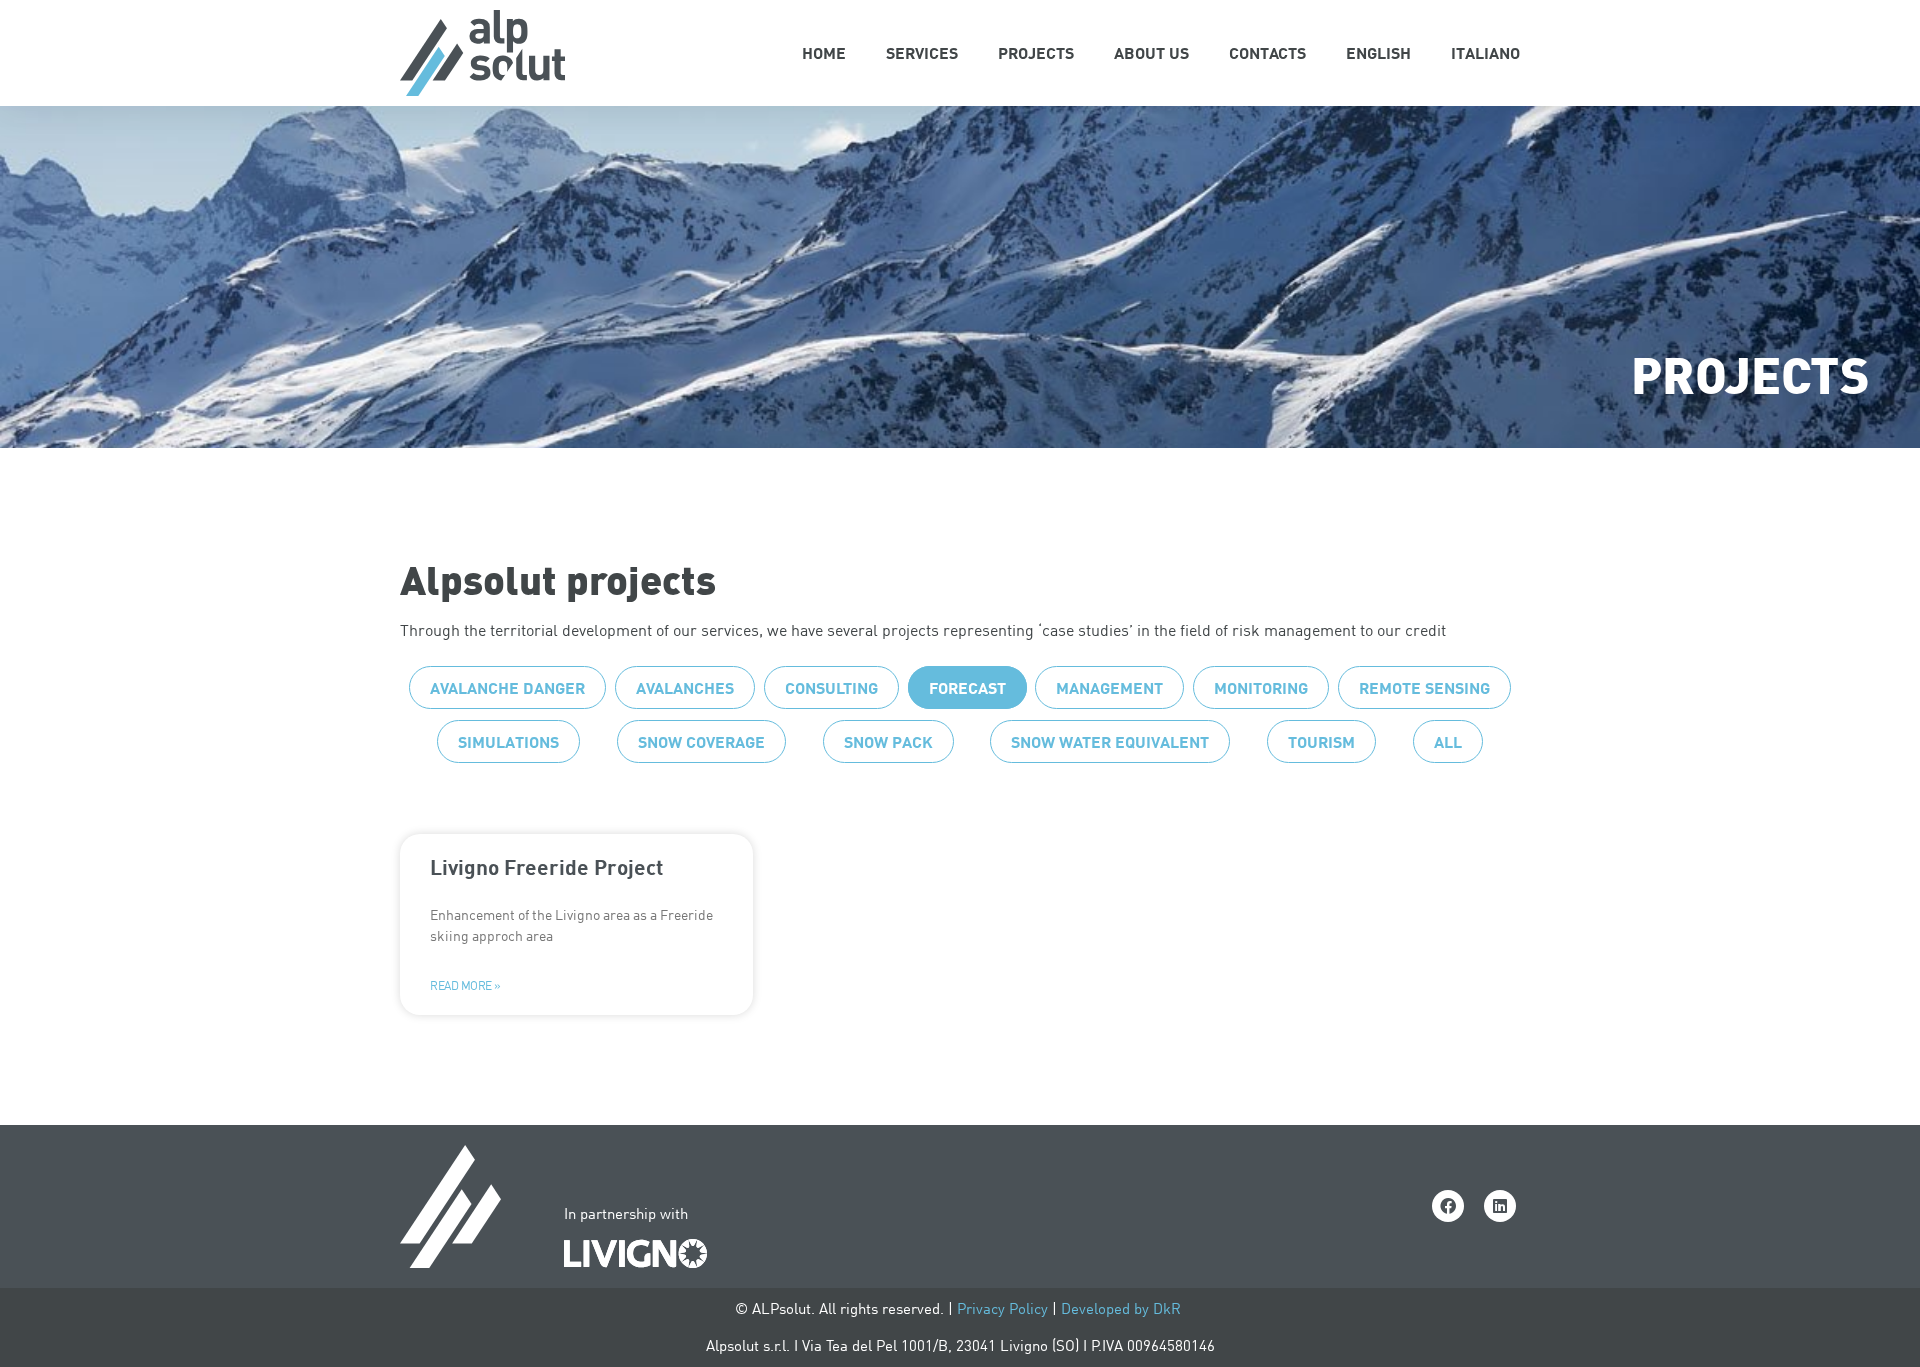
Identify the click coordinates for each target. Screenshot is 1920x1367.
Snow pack (888, 741)
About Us (1151, 52)
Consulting (831, 687)
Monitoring (1261, 687)
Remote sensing (1424, 687)
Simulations (508, 741)
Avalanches (685, 687)
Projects (1036, 52)
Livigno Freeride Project (546, 866)
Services (922, 52)
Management (1109, 687)
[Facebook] (1448, 1206)
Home (824, 52)
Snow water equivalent (1110, 741)
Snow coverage (701, 741)
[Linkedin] (1500, 1206)
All (1448, 741)
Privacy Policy (1002, 1308)
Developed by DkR (1123, 1308)
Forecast (967, 687)
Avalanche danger (507, 687)
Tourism (1321, 741)
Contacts (1267, 52)
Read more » (465, 985)
